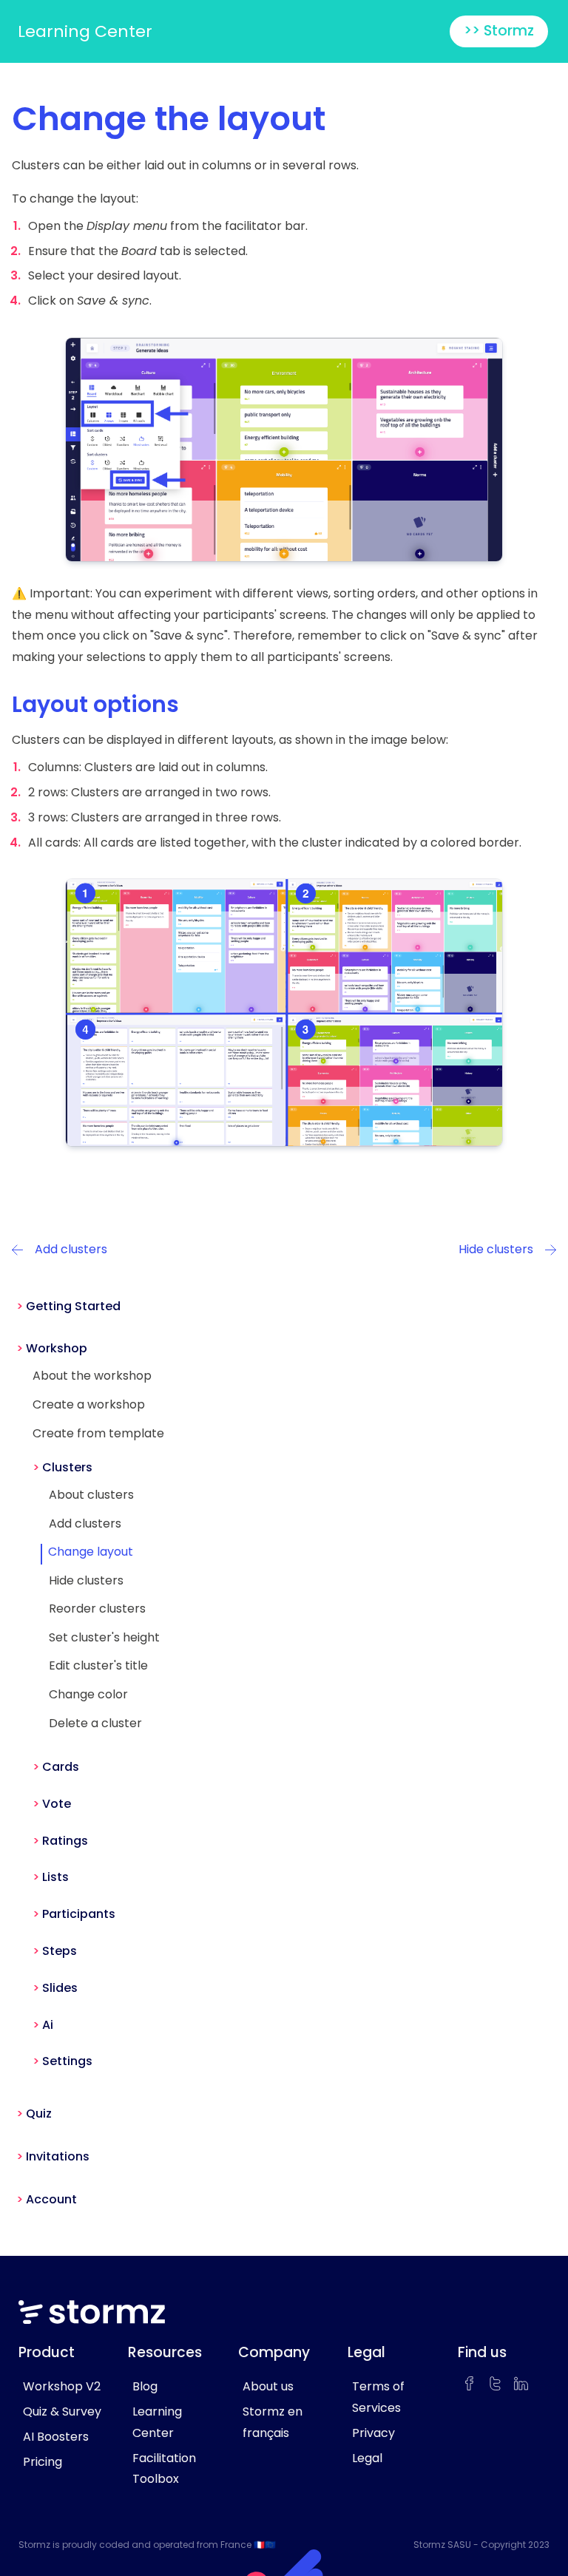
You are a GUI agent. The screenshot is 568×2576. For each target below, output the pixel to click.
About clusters (91, 1495)
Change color (88, 1694)
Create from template (98, 1433)
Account (51, 2199)
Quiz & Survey (62, 2411)
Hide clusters (86, 1580)
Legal (367, 2458)
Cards (61, 1767)
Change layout (91, 1552)
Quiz (39, 2114)
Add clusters (85, 1523)
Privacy (373, 2433)
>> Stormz (499, 31)
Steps (60, 1951)
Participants (79, 1914)
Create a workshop (89, 1404)
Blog (145, 2386)
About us (268, 2386)
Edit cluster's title (98, 1665)
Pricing (43, 2462)
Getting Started (73, 1306)
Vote (57, 1804)
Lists (55, 1877)
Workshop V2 (62, 2386)
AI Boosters (56, 2437)
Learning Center (85, 31)
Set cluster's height (104, 1637)
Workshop (57, 1348)
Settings (67, 2061)
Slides (60, 1988)
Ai (48, 2025)
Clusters (67, 1467)
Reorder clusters (97, 1609)
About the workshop (92, 1376)
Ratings (65, 1841)
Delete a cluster (95, 1723)
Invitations (58, 2156)
